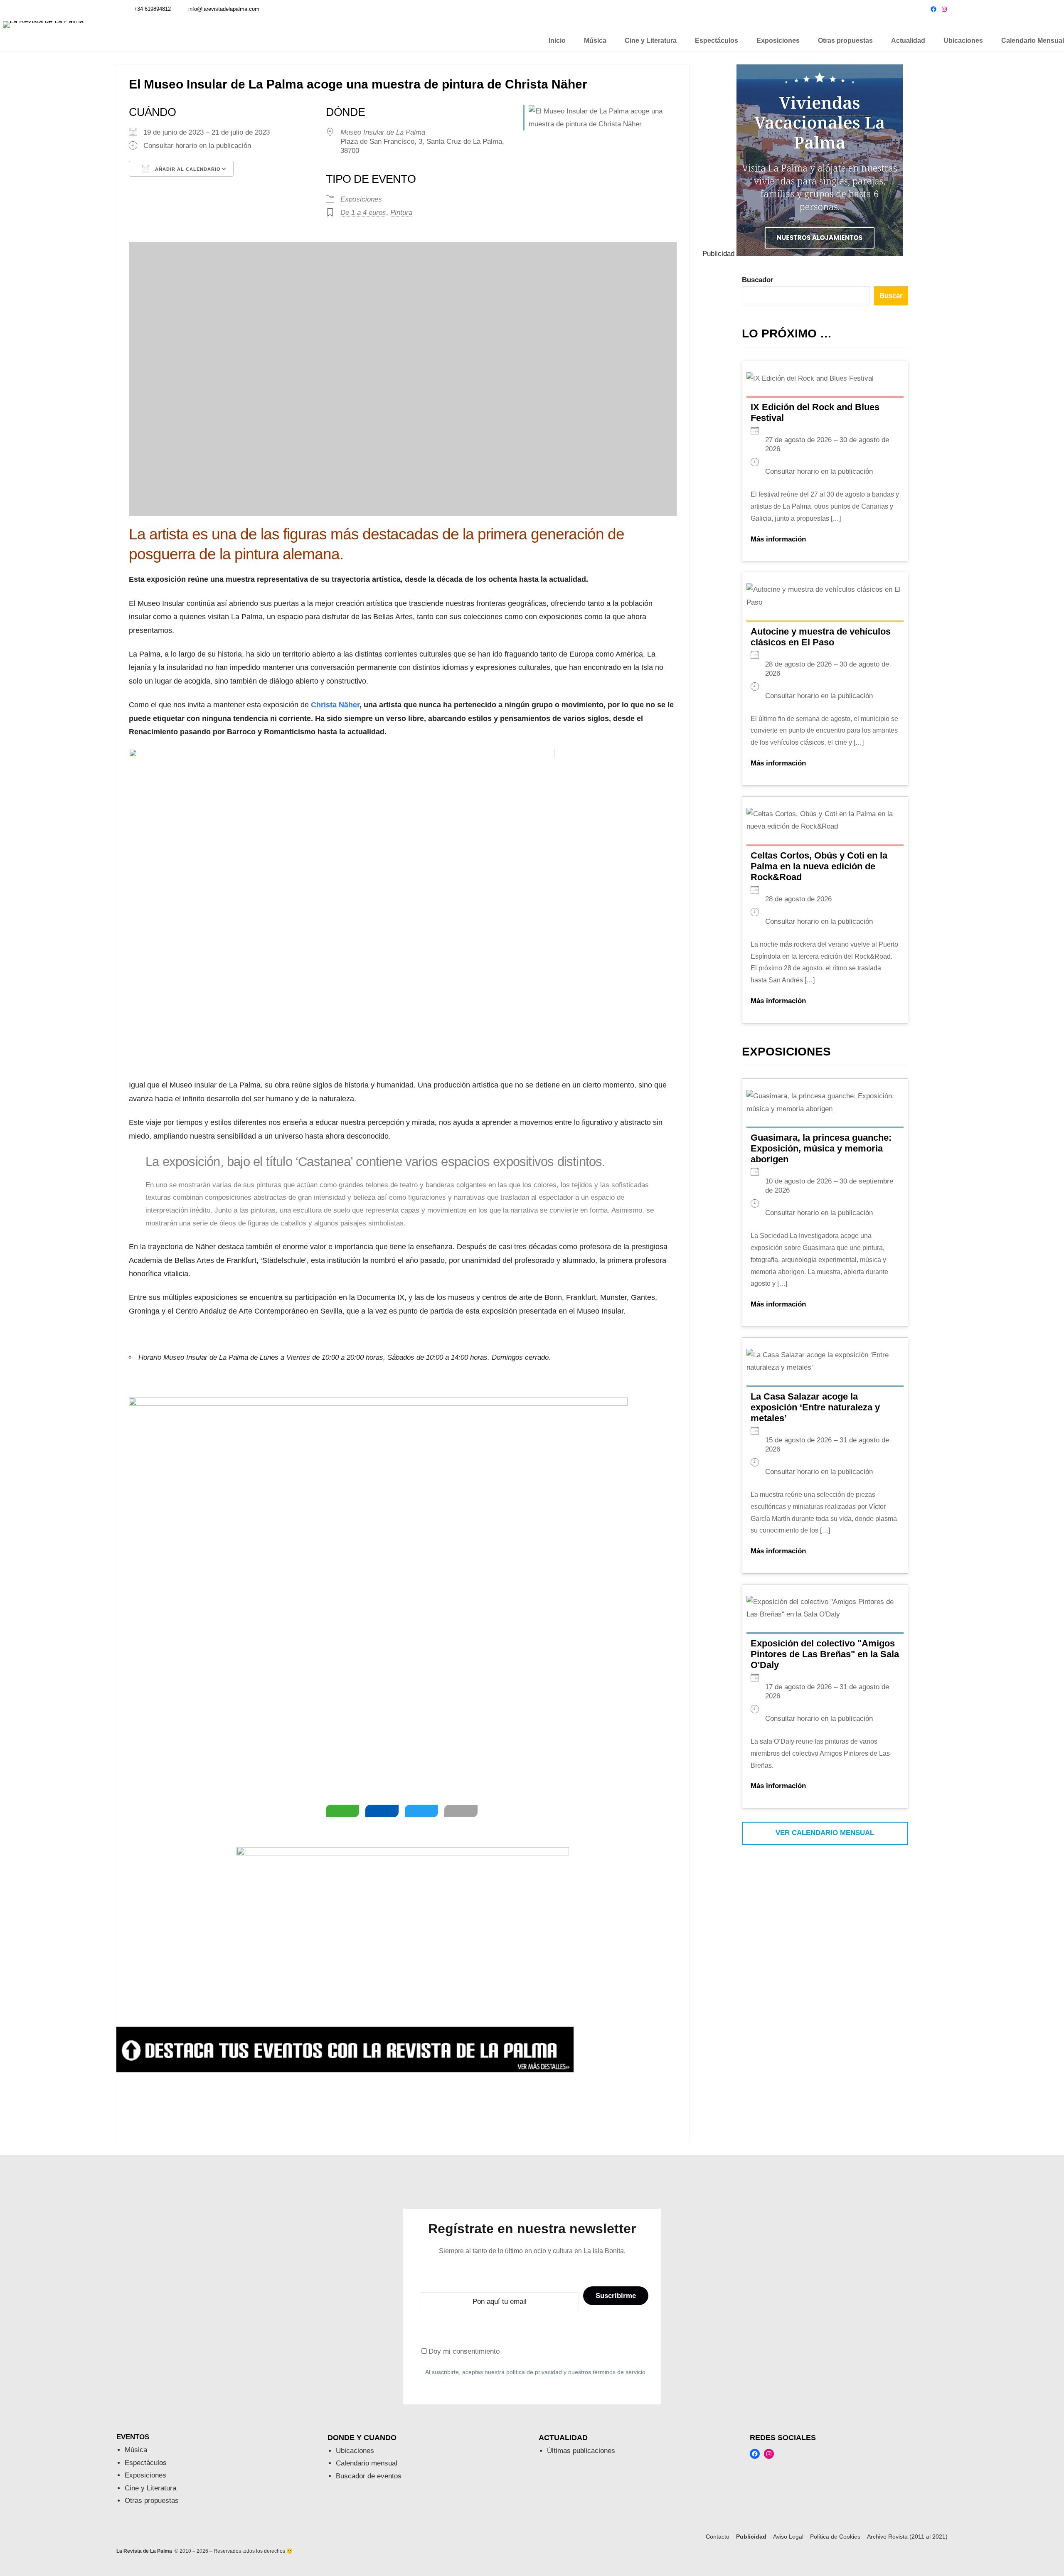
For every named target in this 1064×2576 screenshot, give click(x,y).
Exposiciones (361, 199)
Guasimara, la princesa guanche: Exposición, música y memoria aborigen (821, 1148)
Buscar (891, 296)
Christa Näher (335, 705)
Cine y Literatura (150, 2488)
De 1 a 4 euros (363, 213)
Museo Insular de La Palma (383, 132)
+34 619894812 (152, 9)
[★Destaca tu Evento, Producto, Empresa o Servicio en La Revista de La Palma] (345, 2070)
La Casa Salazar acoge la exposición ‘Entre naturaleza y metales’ (815, 1407)
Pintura (401, 213)
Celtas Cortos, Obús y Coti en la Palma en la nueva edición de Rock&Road (819, 866)
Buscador (758, 280)
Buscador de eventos (369, 2476)
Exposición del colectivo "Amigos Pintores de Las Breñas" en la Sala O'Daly (825, 1654)
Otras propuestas (152, 2501)
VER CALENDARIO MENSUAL (825, 1833)
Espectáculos (146, 2463)
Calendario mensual (367, 2463)
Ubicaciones (355, 2451)
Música (136, 2450)
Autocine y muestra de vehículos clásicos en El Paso (821, 637)
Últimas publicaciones (581, 2451)
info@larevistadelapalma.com (224, 9)
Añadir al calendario (187, 169)
